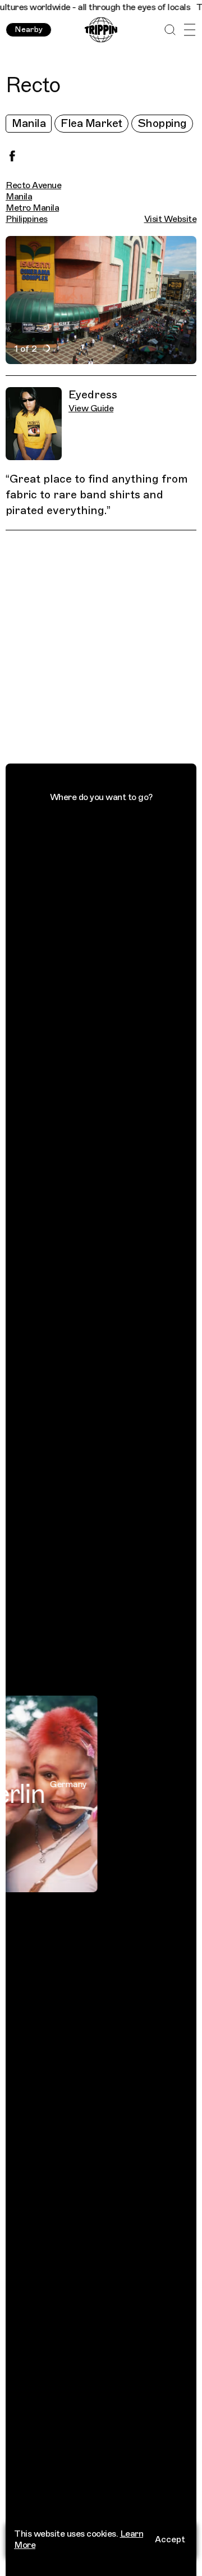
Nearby (29, 29)
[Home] (101, 30)
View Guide (91, 408)
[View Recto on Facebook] (12, 156)
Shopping (162, 123)
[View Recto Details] (107, 649)
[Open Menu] (189, 30)
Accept (170, 2539)
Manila (29, 123)
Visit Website (171, 219)
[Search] (170, 30)
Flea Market (91, 123)
